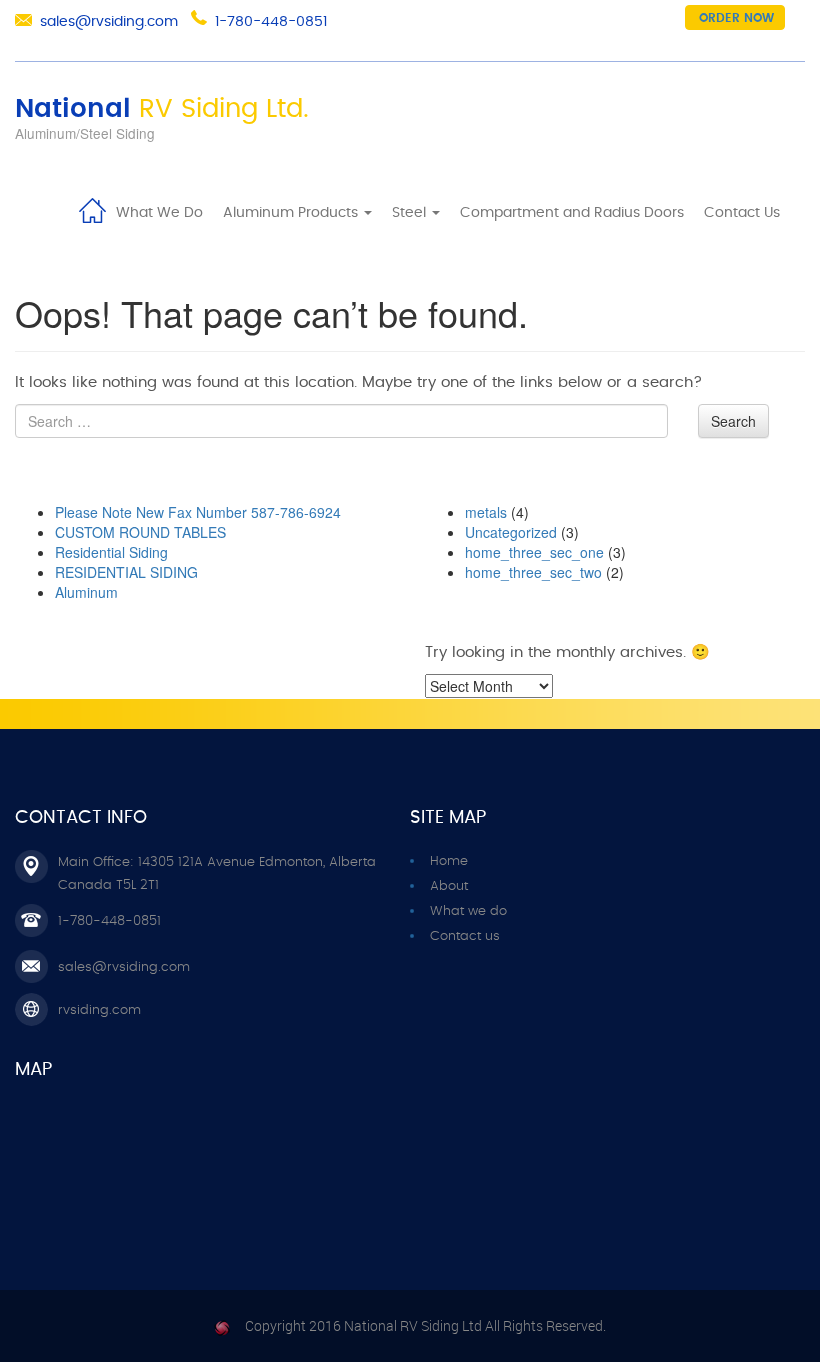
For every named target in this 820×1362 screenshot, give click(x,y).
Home (92, 209)
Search (733, 421)
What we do (468, 911)
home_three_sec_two (533, 572)
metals (486, 512)
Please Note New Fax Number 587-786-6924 (198, 512)
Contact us (465, 936)
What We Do (159, 213)
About (449, 886)
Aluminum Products (292, 213)
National (162, 109)
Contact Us (742, 213)
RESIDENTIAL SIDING (126, 572)
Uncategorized (511, 532)
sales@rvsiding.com (109, 22)
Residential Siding (111, 552)
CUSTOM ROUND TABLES (140, 532)
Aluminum (86, 592)
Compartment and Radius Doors (572, 213)
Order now (736, 18)
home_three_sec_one (534, 552)
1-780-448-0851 (271, 22)
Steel (411, 213)
